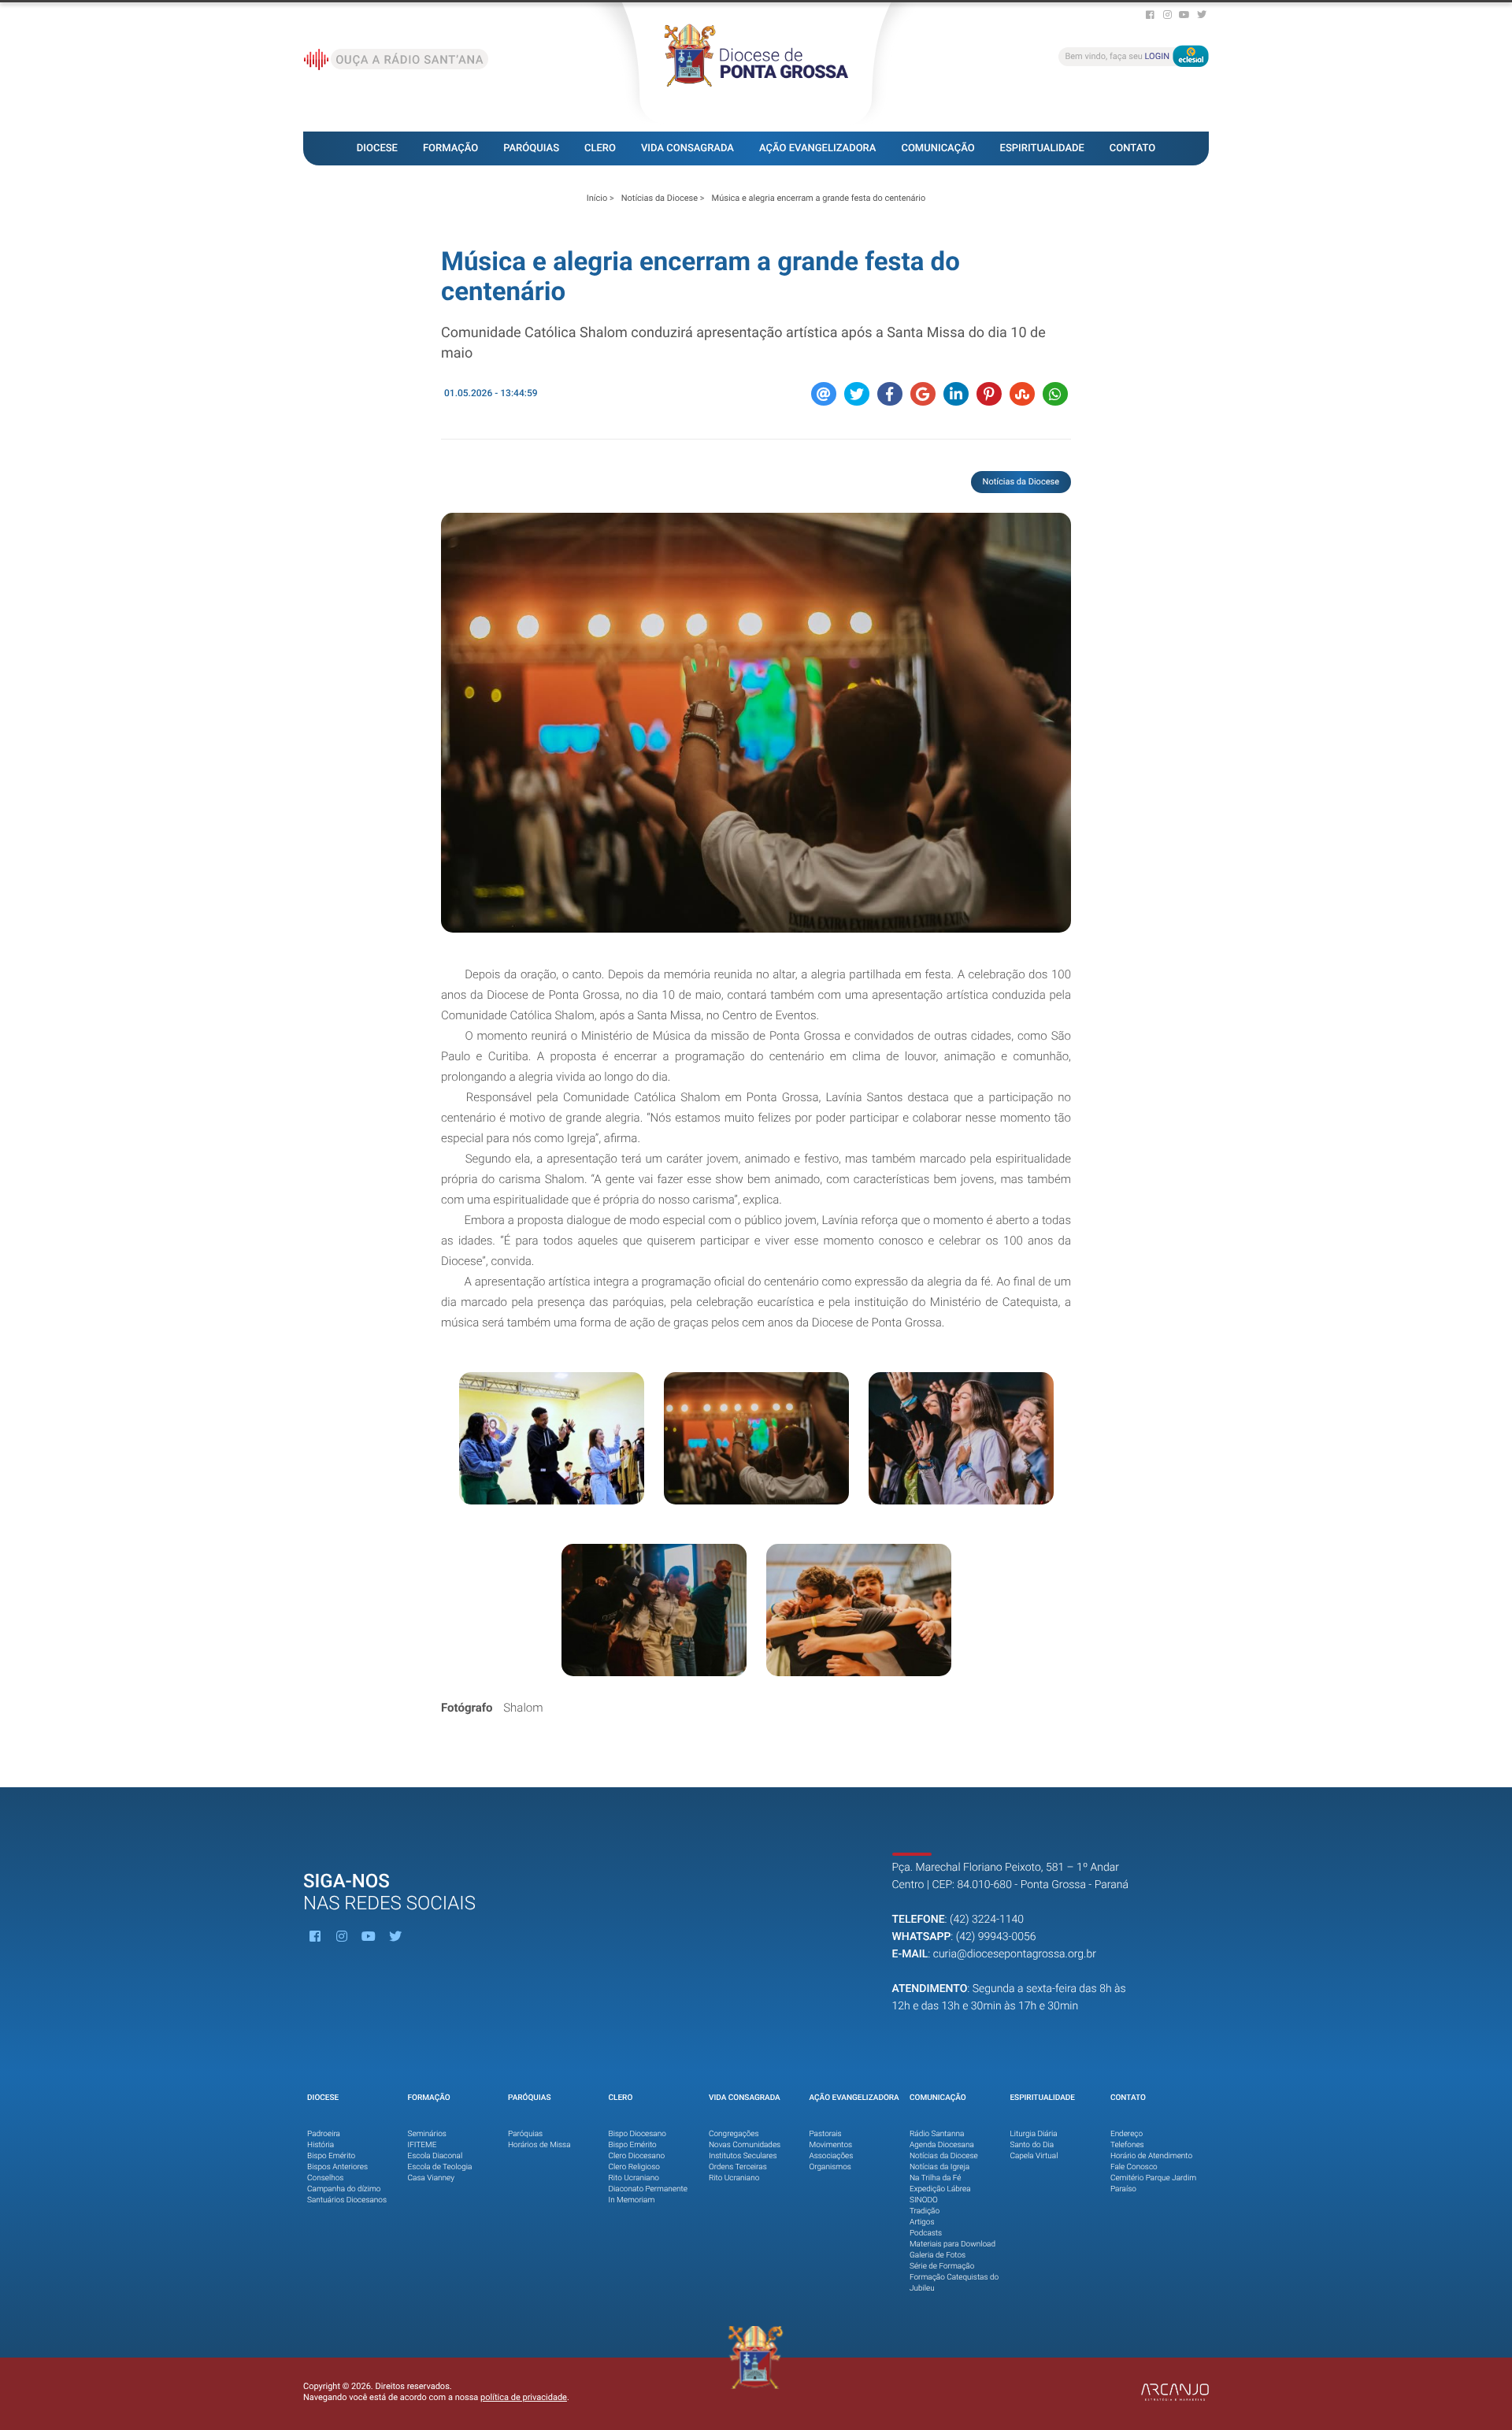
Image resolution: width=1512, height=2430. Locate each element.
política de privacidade (524, 2397)
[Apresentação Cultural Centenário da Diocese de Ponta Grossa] (552, 1438)
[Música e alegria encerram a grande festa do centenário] (756, 723)
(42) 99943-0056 (996, 1937)
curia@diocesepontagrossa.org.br (1015, 1954)
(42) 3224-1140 (987, 1920)
